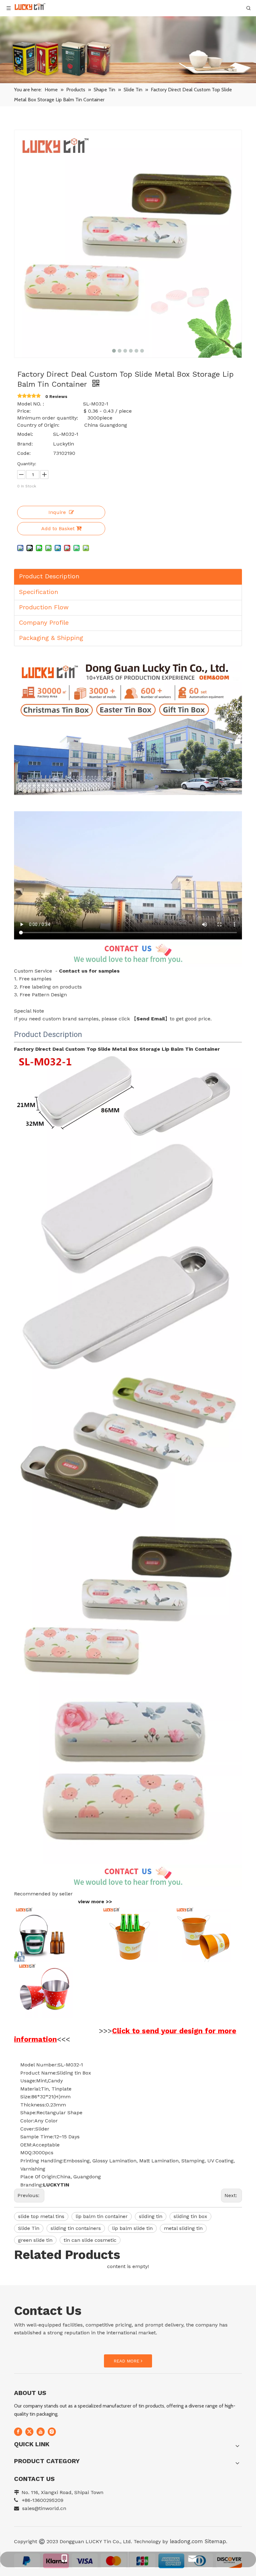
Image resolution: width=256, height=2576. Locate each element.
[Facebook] (18, 2432)
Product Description (49, 576)
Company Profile (44, 622)
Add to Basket (58, 528)
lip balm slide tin (132, 2228)
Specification (39, 592)
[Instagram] (52, 2432)
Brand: (25, 444)
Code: (24, 453)
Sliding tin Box (74, 2073)
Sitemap (215, 2541)
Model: (25, 434)
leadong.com (185, 2541)
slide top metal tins (41, 2216)
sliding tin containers (76, 2228)
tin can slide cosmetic (90, 2240)
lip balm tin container (102, 2216)
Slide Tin (29, 2228)
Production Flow (44, 607)
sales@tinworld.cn (44, 2508)
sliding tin (151, 2216)
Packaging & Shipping (51, 638)
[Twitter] (29, 2432)
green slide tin (35, 2240)
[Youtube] (41, 2432)
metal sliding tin (183, 2228)
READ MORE (127, 2361)
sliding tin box (190, 2216)
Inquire (57, 512)
